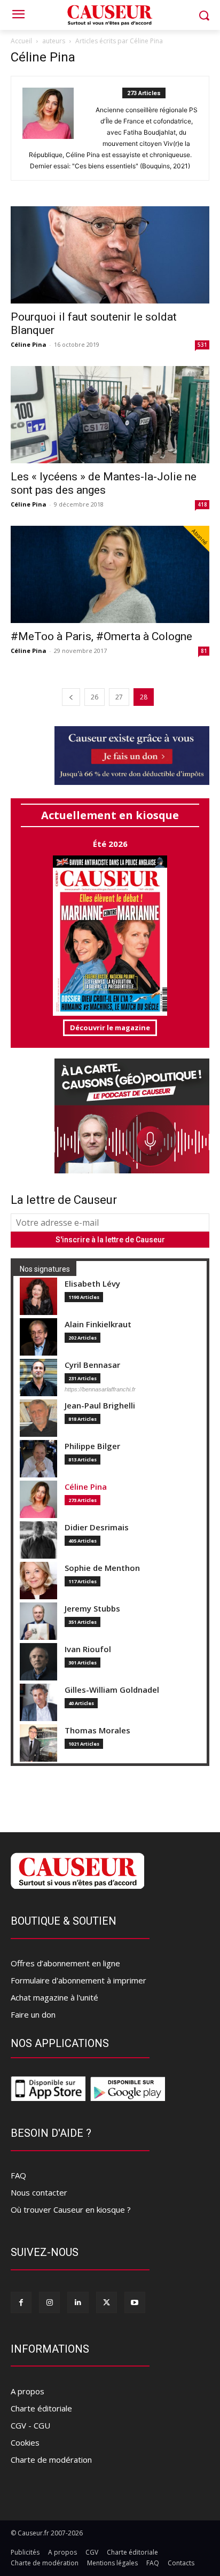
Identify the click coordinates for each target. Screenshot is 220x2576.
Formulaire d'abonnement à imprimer (78, 1980)
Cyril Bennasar (92, 1365)
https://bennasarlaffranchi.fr (100, 1389)
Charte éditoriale (41, 2408)
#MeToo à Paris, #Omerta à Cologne (101, 636)
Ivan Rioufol (88, 1649)
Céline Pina (29, 344)
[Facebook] (21, 2302)
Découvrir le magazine (110, 1028)
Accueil (21, 41)
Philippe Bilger (92, 1446)
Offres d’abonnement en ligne (65, 1963)
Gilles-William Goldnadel (112, 1690)
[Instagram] (49, 2302)
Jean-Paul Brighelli (100, 1406)
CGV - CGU (30, 2425)
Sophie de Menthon (102, 1568)
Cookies (25, 2442)
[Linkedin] (78, 2302)
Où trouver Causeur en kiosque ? (71, 2209)
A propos (27, 2391)
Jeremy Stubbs (92, 1609)
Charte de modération (51, 2460)
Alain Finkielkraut (98, 1324)
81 (204, 651)
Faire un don (33, 2014)
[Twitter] (107, 2302)
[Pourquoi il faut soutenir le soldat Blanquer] (110, 255)
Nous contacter (39, 2192)
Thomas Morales (97, 1730)
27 (119, 697)
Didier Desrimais (97, 1527)
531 (202, 345)
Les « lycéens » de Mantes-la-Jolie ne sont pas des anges (104, 483)
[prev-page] (71, 697)
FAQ (18, 2175)
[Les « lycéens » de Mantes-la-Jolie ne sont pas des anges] (110, 415)
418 (202, 504)
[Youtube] (135, 2302)
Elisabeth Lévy (92, 1284)
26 (95, 697)
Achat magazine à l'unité (54, 1997)
